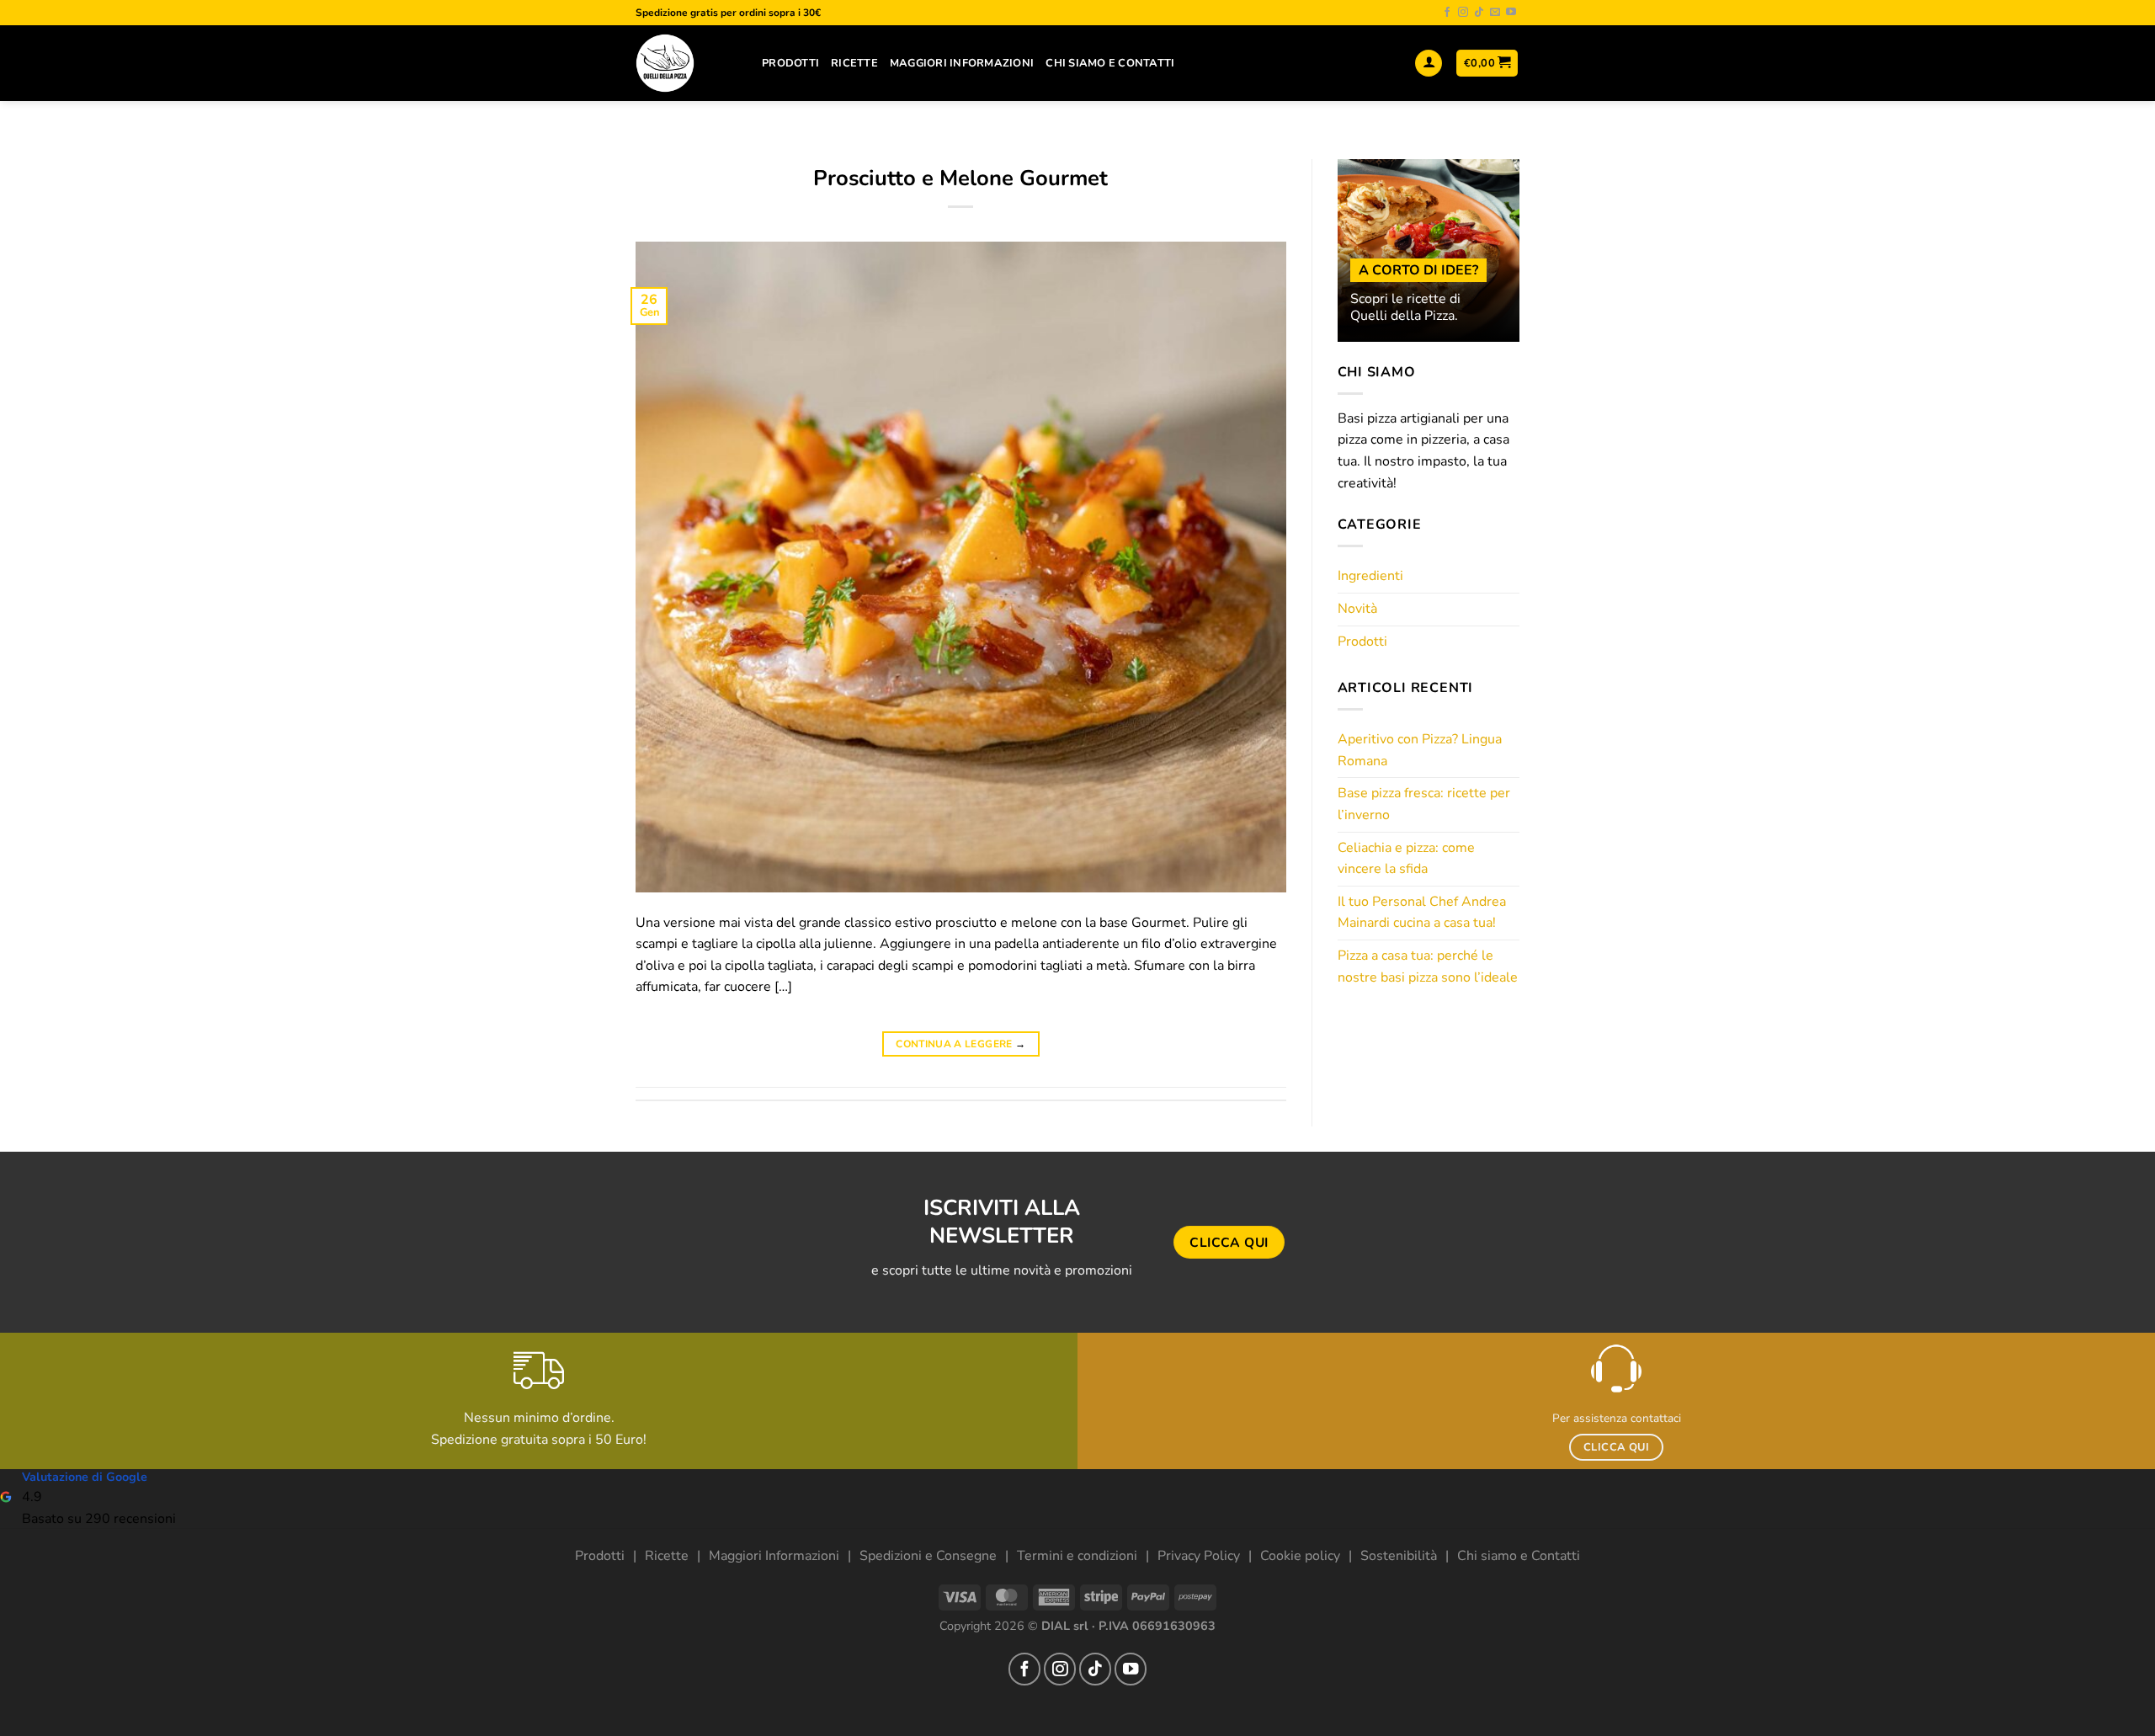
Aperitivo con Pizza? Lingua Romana (1420, 750)
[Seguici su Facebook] (1447, 13)
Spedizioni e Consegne (928, 1556)
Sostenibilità (1399, 1556)
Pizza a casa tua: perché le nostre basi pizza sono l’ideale (1428, 967)
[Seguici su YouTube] (1511, 13)
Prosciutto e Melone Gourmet (960, 178)
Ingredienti (1370, 576)
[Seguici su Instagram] (1463, 13)
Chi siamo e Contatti (1519, 1556)
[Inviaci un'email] (1495, 13)
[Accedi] (1429, 64)
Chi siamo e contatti (1110, 63)
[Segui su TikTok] (1479, 13)
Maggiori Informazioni (962, 63)
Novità (1357, 609)
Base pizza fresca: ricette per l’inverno (1424, 804)
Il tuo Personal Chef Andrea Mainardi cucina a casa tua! (1422, 913)
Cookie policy (1300, 1556)
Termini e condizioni (1077, 1556)
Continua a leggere (960, 1044)
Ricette (854, 63)
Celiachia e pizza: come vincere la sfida (1406, 859)
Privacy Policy (1199, 1556)
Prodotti (790, 63)
